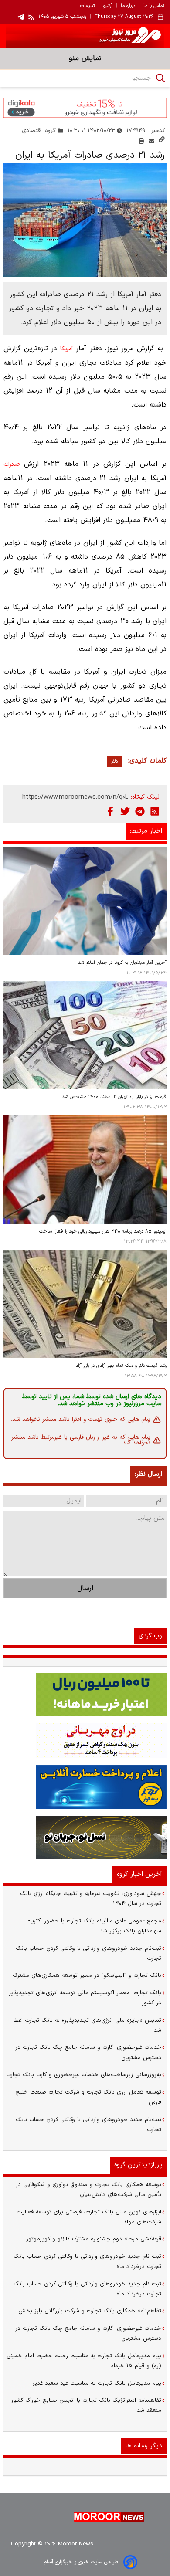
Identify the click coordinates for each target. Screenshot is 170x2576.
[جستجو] (160, 78)
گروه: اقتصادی (39, 130)
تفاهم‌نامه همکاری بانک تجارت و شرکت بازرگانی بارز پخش (90, 2311)
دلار (115, 761)
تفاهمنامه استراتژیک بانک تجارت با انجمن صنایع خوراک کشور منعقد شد (86, 2405)
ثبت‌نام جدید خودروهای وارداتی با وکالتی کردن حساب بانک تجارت (88, 1954)
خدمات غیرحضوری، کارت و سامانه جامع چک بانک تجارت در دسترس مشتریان (88, 2052)
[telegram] (21, 17)
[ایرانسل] (85, 1837)
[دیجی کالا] (85, 107)
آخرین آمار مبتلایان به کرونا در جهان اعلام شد (122, 963)
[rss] (31, 17)
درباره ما (128, 6)
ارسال (85, 1588)
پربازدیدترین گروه (138, 2165)
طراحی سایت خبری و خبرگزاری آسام (81, 2562)
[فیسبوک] (110, 811)
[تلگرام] (140, 811)
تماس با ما (154, 6)
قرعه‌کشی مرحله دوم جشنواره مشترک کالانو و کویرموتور (94, 2239)
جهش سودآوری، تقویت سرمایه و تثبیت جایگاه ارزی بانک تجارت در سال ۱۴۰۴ (91, 1899)
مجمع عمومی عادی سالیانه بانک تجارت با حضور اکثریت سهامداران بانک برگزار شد (94, 1926)
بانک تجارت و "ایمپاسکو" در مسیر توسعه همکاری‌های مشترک (87, 1976)
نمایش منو (85, 58)
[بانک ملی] (85, 1741)
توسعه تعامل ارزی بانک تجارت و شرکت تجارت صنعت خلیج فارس (88, 2097)
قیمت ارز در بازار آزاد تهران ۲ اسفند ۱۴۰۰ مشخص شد (114, 1097)
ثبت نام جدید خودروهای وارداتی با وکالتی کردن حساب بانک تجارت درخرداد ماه (87, 2262)
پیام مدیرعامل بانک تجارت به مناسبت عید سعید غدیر (97, 2383)
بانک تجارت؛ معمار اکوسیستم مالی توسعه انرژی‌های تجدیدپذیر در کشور (85, 1998)
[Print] (141, 141)
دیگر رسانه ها (144, 2446)
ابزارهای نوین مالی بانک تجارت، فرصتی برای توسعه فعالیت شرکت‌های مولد (89, 2217)
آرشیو (108, 6)
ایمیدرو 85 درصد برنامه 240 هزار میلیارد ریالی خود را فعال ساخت (103, 1232)
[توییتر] (125, 811)
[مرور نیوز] (85, 36)
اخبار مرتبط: (146, 831)
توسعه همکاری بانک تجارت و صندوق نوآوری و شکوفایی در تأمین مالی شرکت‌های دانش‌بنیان (88, 2190)
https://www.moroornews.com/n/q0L (75, 797)
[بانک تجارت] (85, 1695)
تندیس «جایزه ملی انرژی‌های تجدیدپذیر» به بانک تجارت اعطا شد (87, 2025)
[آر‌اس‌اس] (155, 811)
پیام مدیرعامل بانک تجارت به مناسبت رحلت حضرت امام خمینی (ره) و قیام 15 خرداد (84, 2361)
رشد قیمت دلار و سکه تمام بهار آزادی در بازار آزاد (121, 1366)
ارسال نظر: (148, 1474)
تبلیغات (87, 6)
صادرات (12, 464)
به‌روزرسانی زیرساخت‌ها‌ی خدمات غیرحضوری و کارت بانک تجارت (84, 2075)
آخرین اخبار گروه (139, 1874)
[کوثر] (85, 1787)
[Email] (151, 141)
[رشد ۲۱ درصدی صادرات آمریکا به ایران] (85, 220)
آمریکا (66, 349)
